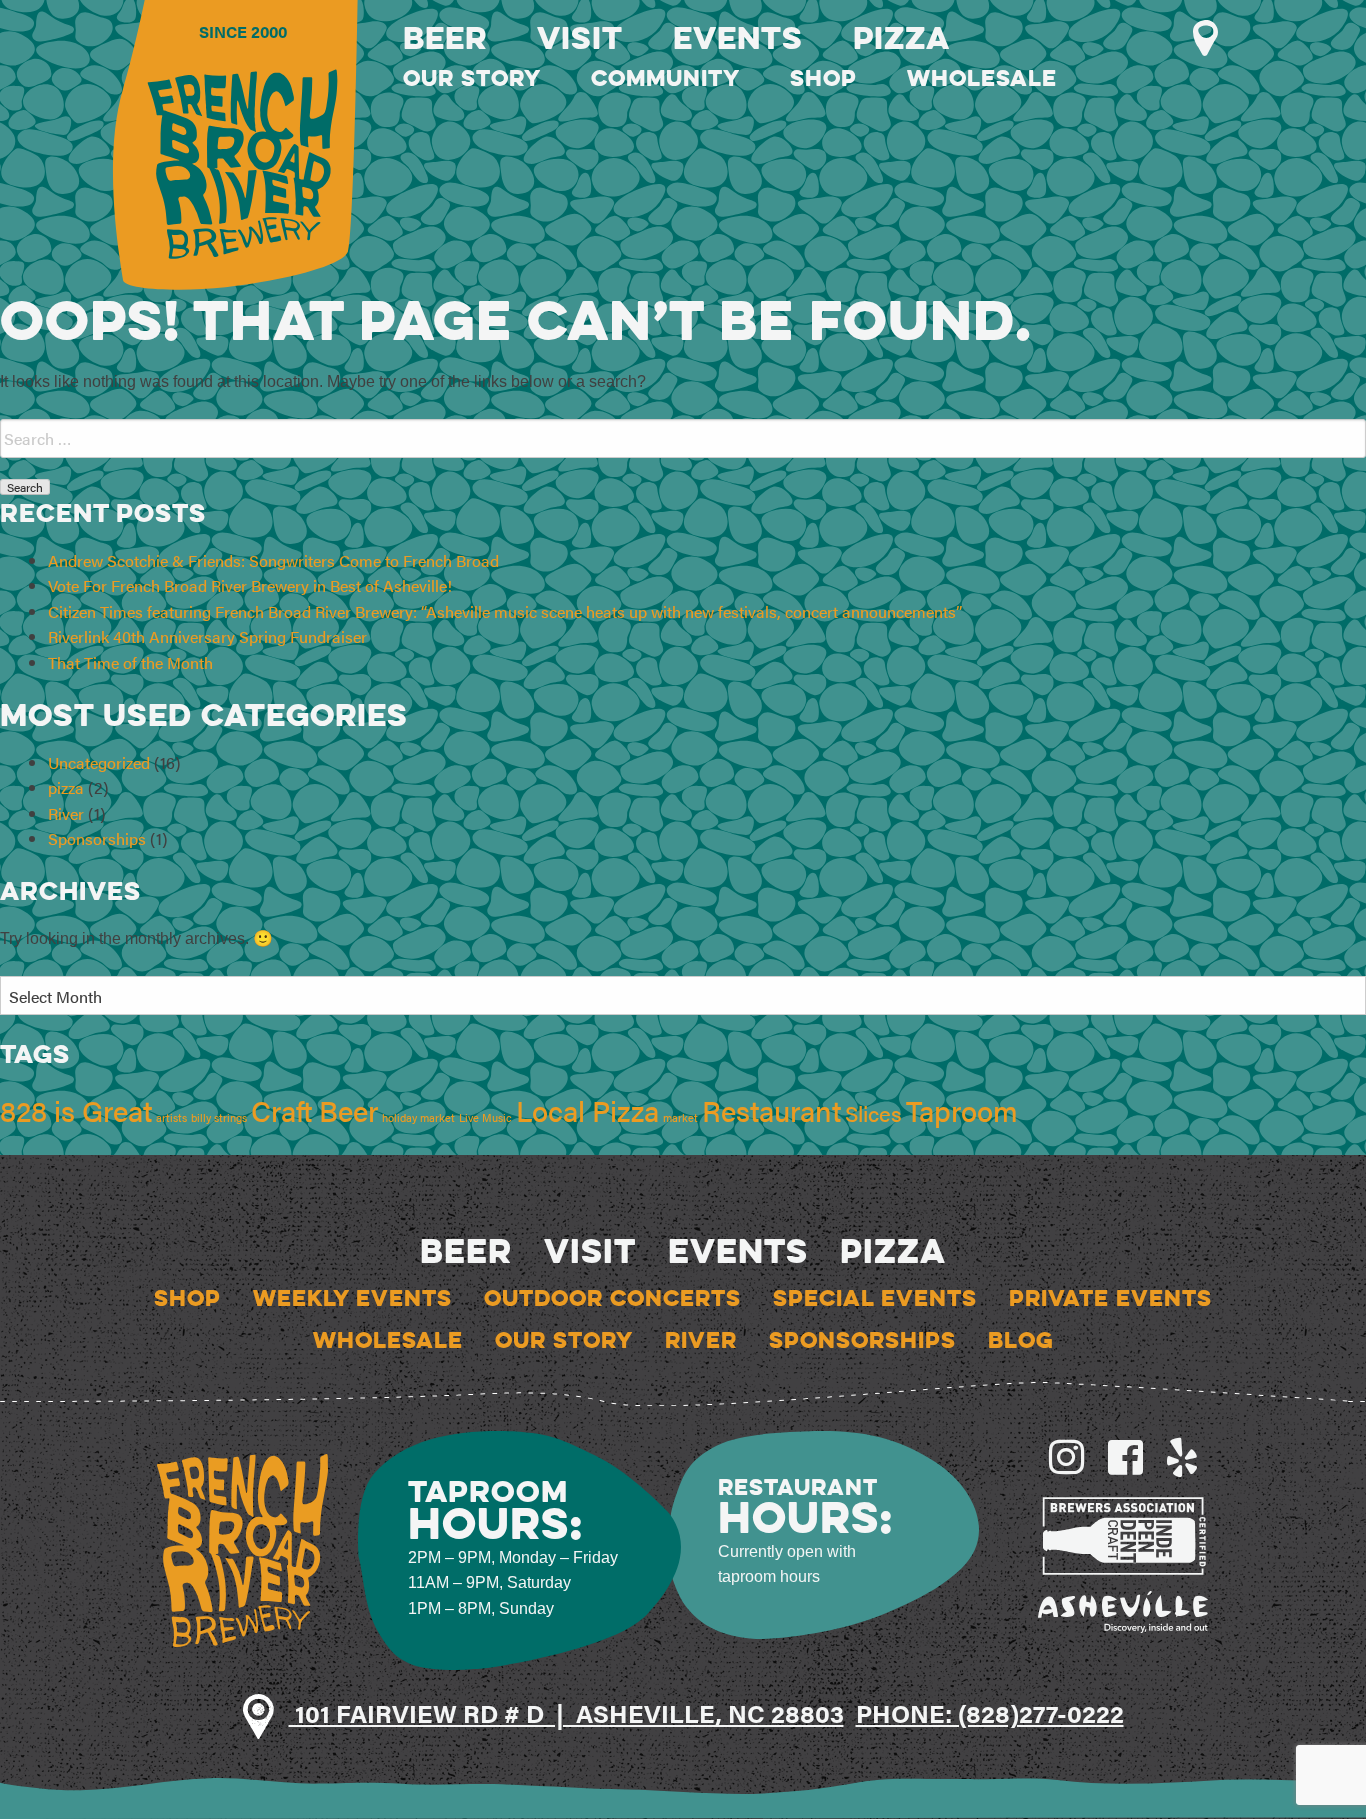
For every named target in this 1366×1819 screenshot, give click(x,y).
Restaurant (771, 1110)
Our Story (472, 78)
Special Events (875, 1298)
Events (738, 37)
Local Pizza (587, 1110)
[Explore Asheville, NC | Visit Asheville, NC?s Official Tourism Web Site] (1123, 1609)
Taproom (962, 1110)
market (680, 1117)
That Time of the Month (130, 662)
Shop (823, 78)
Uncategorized (99, 762)
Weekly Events (352, 1298)
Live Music (485, 1117)
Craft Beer (314, 1110)
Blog (1021, 1340)
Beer (445, 37)
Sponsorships (97, 838)
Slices (873, 1112)
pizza (66, 787)
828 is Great (76, 1110)
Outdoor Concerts (612, 1298)
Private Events (1110, 1298)
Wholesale (982, 78)
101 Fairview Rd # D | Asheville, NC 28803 (566, 1712)
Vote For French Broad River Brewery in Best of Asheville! (250, 585)
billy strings (219, 1117)
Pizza (901, 37)
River (66, 813)
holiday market (418, 1117)
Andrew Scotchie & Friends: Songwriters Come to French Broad (273, 560)
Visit (580, 37)
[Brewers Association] (1123, 1533)
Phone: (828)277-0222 (990, 1712)
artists (171, 1117)
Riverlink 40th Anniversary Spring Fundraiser (207, 636)
